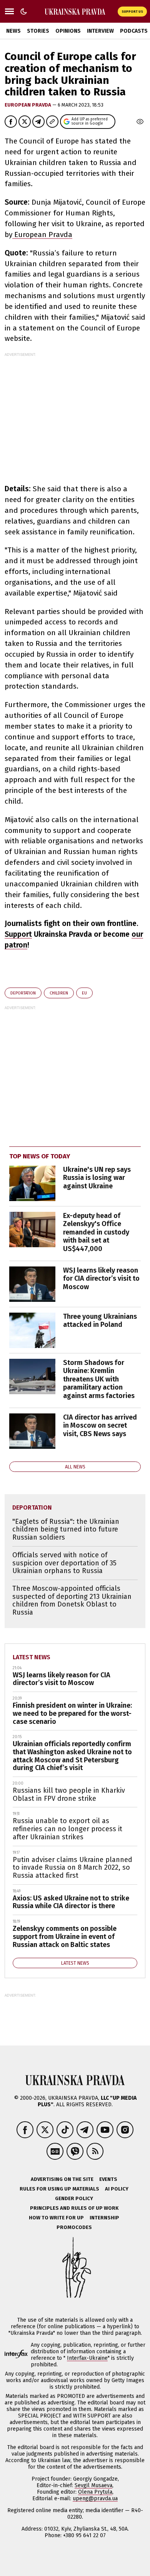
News (13, 31)
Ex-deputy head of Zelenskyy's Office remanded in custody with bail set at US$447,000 (96, 1232)
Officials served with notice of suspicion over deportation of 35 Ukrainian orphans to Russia (64, 1563)
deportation (23, 993)
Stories (38, 31)
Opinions (68, 31)
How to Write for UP (56, 2218)
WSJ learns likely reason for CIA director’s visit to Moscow (101, 1279)
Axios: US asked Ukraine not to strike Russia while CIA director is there (71, 1902)
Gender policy (74, 2198)
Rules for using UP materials (59, 2189)
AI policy (117, 2189)
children (59, 993)
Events (108, 2179)
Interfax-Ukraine (87, 2358)
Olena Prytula (95, 2492)
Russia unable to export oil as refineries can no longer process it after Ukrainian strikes (67, 1829)
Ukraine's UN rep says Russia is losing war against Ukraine (97, 1178)
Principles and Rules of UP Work (74, 2208)
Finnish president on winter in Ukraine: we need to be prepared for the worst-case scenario (72, 1713)
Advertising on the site (62, 2179)
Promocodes (74, 2227)
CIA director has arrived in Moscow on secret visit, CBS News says (100, 1426)
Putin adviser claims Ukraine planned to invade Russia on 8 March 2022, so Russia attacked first (72, 1868)
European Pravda (28, 105)
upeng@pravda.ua (95, 2498)
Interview (100, 31)
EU (84, 993)
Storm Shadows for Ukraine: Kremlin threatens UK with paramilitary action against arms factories (99, 1379)
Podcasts (134, 31)
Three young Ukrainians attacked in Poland (100, 1321)
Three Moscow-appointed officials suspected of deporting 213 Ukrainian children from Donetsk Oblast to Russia (72, 1600)
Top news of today (40, 1156)
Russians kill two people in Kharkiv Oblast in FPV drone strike (69, 1794)
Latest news (32, 1657)
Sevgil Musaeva (93, 2485)
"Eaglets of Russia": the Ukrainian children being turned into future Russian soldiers (66, 1529)
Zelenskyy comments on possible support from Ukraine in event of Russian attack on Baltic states (65, 1936)
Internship (104, 2218)
